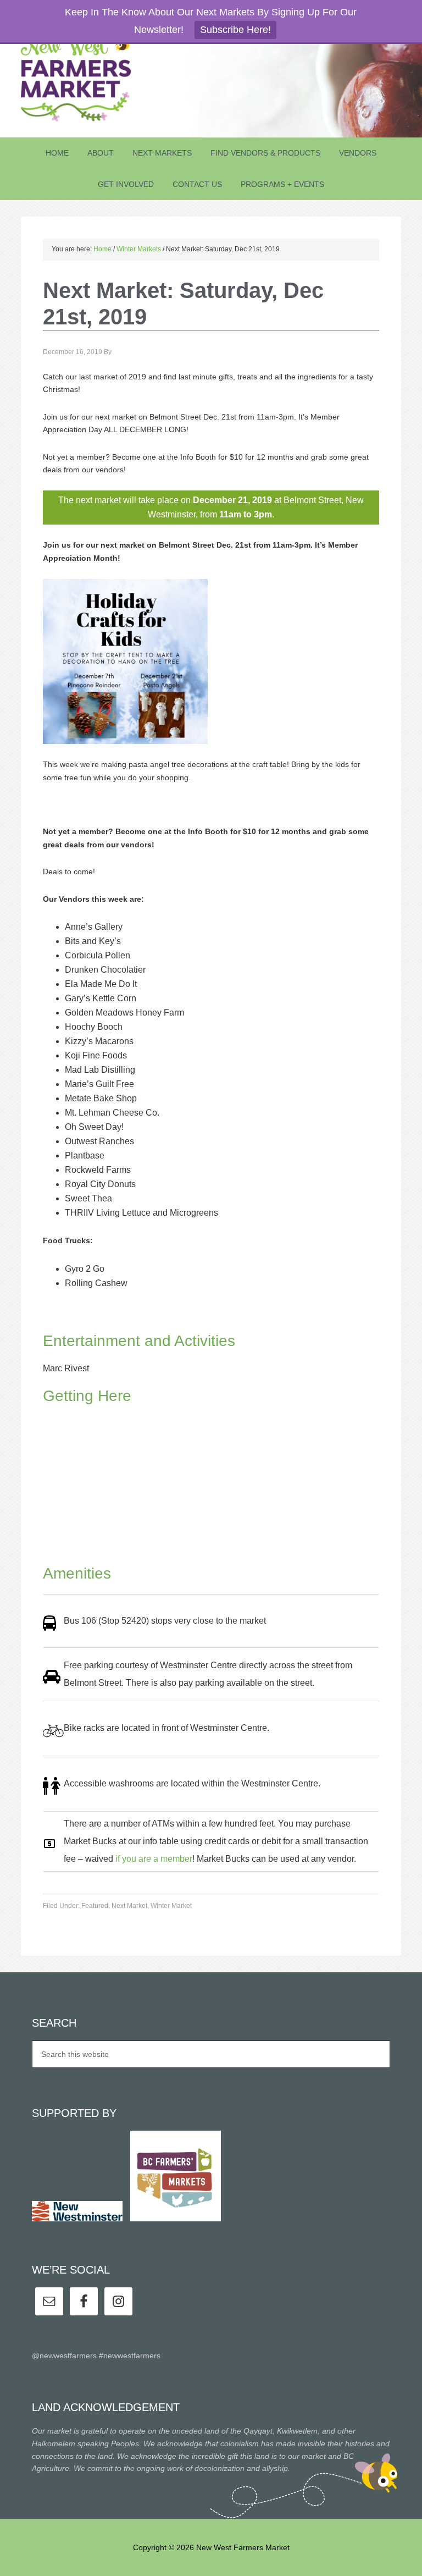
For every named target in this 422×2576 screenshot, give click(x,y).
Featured (95, 1906)
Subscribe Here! (235, 30)
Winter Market (171, 1906)
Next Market (129, 1906)
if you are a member (154, 1859)
